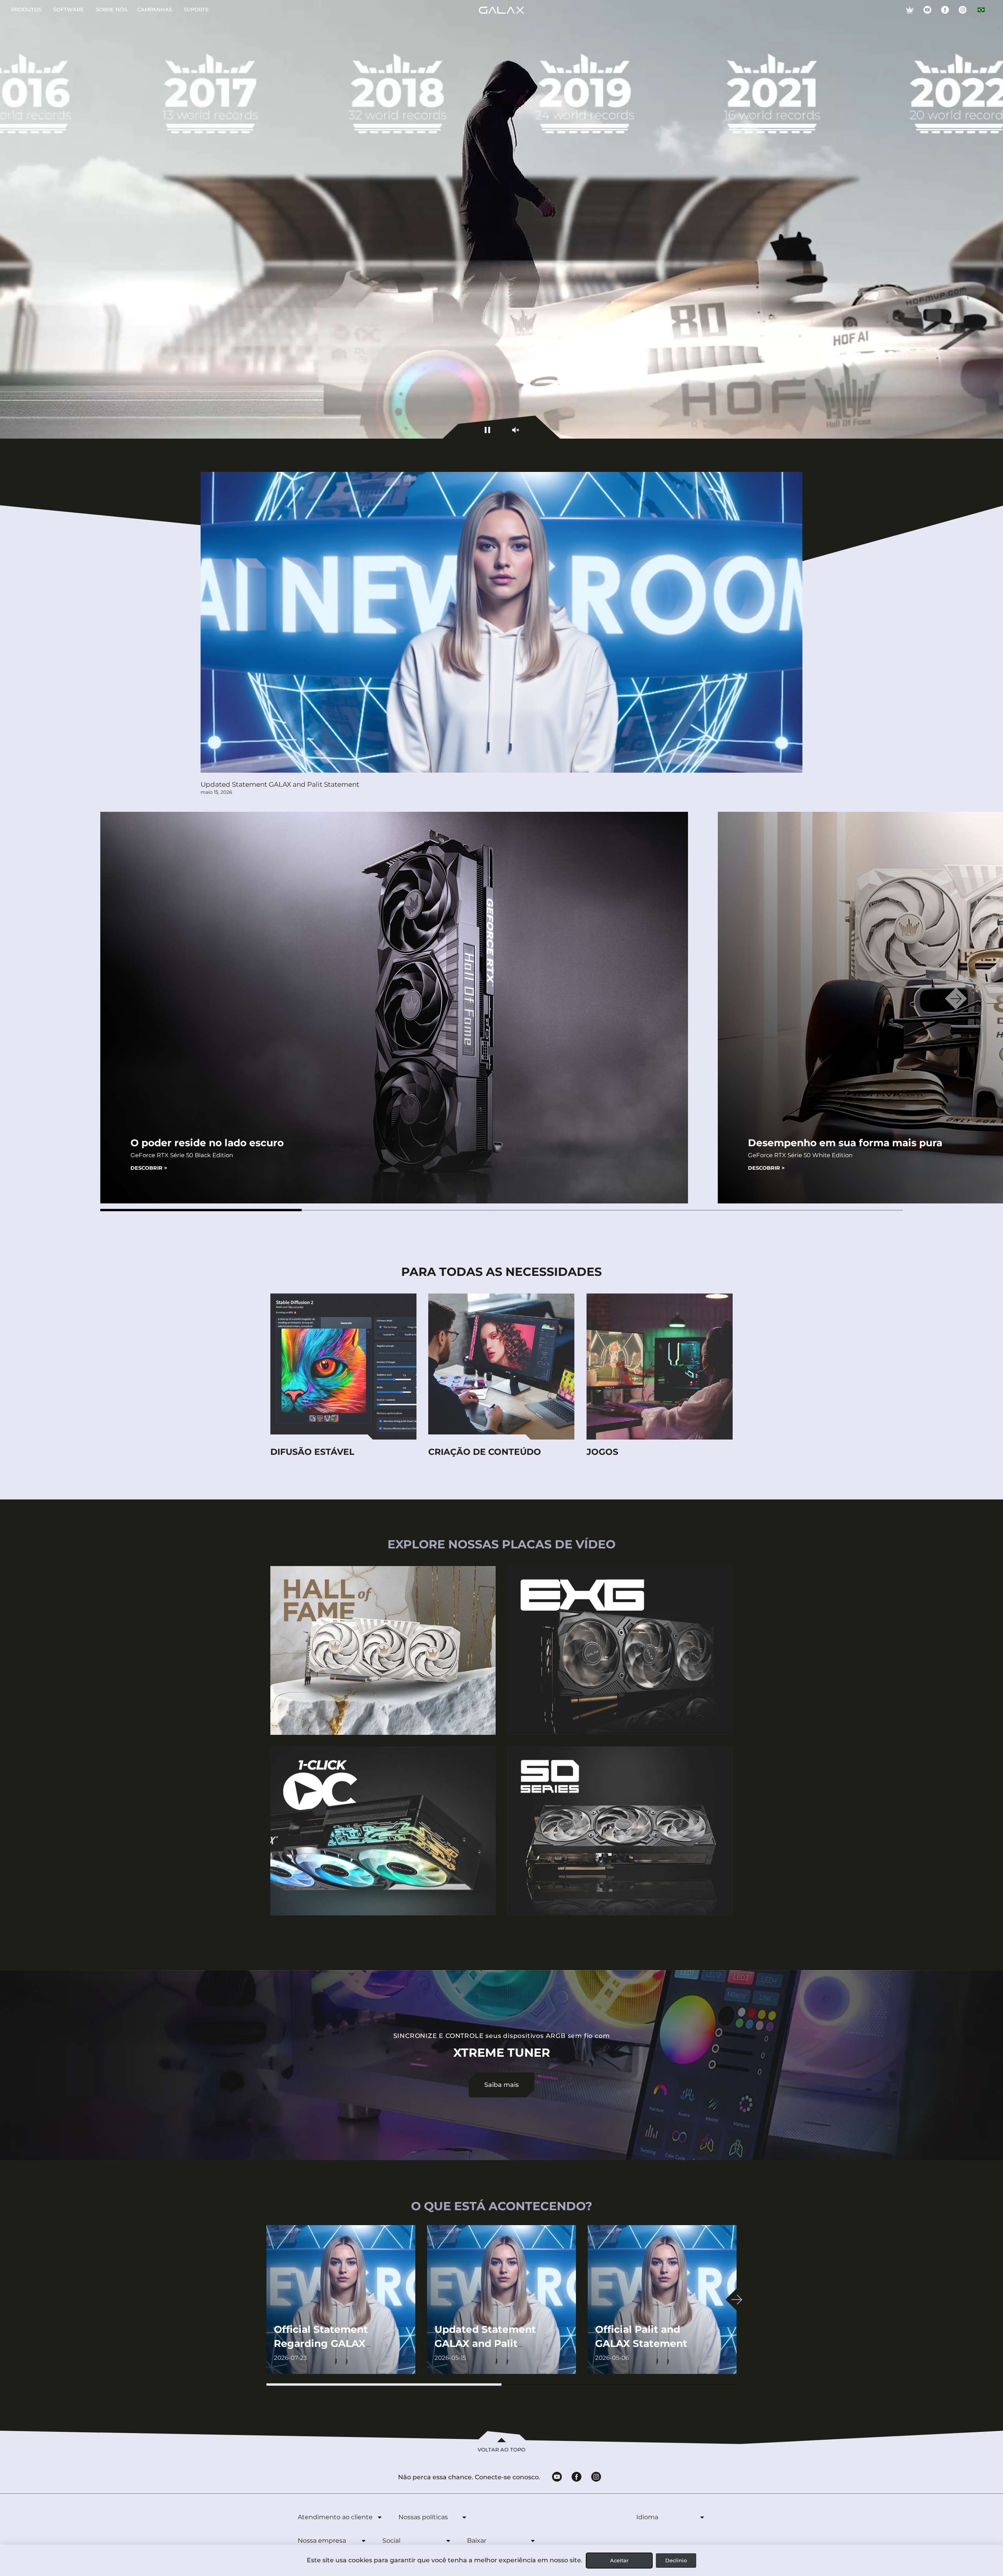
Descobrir (149, 1168)
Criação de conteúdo (485, 1452)
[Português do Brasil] (981, 10)
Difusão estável (312, 1452)
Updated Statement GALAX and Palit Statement (280, 784)
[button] (201, 1210)
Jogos (602, 1452)
